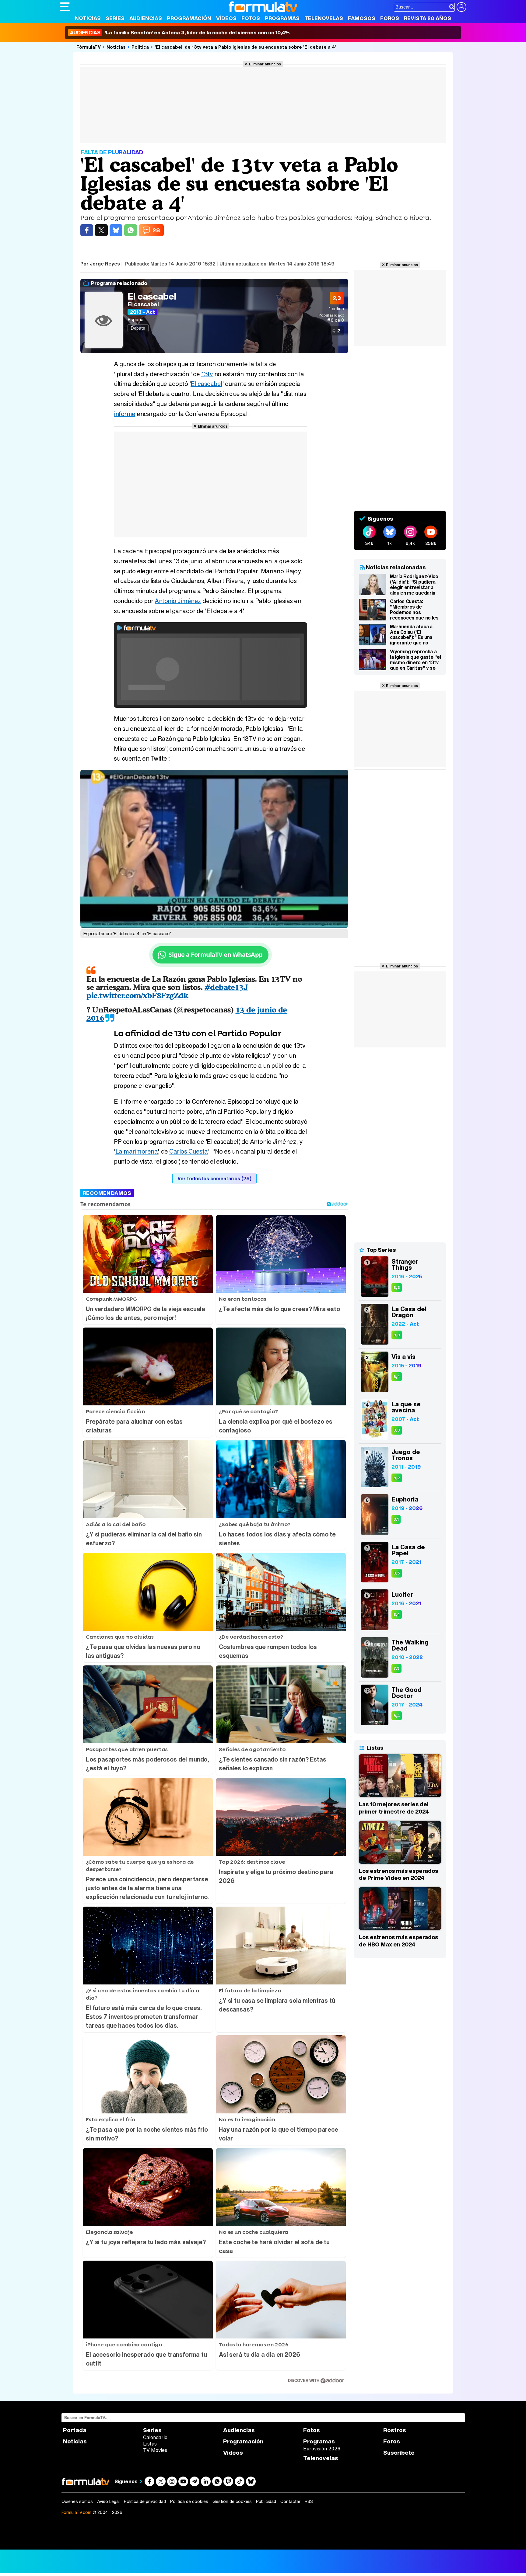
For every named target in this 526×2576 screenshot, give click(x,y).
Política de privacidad (145, 2501)
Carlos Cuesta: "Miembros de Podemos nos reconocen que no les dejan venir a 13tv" (414, 609)
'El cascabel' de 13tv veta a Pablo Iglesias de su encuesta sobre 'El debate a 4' (245, 47)
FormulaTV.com (76, 2512)
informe (125, 414)
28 (156, 230)
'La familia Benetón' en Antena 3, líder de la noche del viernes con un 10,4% (180, 33)
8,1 (396, 1519)
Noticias (88, 18)
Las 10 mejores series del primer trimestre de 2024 (394, 1808)
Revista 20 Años (428, 18)
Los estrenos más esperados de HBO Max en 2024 (398, 1941)
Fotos (251, 18)
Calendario (155, 2437)
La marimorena (137, 1151)
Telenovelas (324, 18)
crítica (336, 309)
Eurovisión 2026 (322, 2449)
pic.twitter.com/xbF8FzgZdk (137, 995)
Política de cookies (189, 2501)
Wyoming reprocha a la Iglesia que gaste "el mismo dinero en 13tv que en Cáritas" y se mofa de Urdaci (415, 660)
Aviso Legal (108, 2501)
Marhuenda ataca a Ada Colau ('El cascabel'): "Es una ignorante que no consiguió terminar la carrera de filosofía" (414, 635)
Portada (75, 2430)
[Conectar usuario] (461, 7)
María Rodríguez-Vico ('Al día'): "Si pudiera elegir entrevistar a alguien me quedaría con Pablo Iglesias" (414, 585)
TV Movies (155, 2450)
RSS (309, 2501)
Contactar (290, 2501)
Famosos (362, 18)
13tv (207, 374)
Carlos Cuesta (189, 1151)
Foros (390, 18)
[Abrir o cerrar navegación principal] (65, 7)
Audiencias (146, 18)
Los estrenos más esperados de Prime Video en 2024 (398, 1874)
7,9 (396, 1668)
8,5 (397, 1573)
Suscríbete (399, 2453)
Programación (189, 18)
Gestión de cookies (232, 2501)
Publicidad (266, 2501)
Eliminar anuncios (265, 64)
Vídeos (226, 18)
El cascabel (152, 296)
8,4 (397, 1377)
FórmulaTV (89, 47)
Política (140, 47)
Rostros (395, 2430)
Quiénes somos (77, 2501)
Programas (282, 18)
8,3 (397, 1288)
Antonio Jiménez (178, 601)
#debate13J (226, 987)
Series (115, 18)
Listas (150, 2444)
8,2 (397, 1478)
